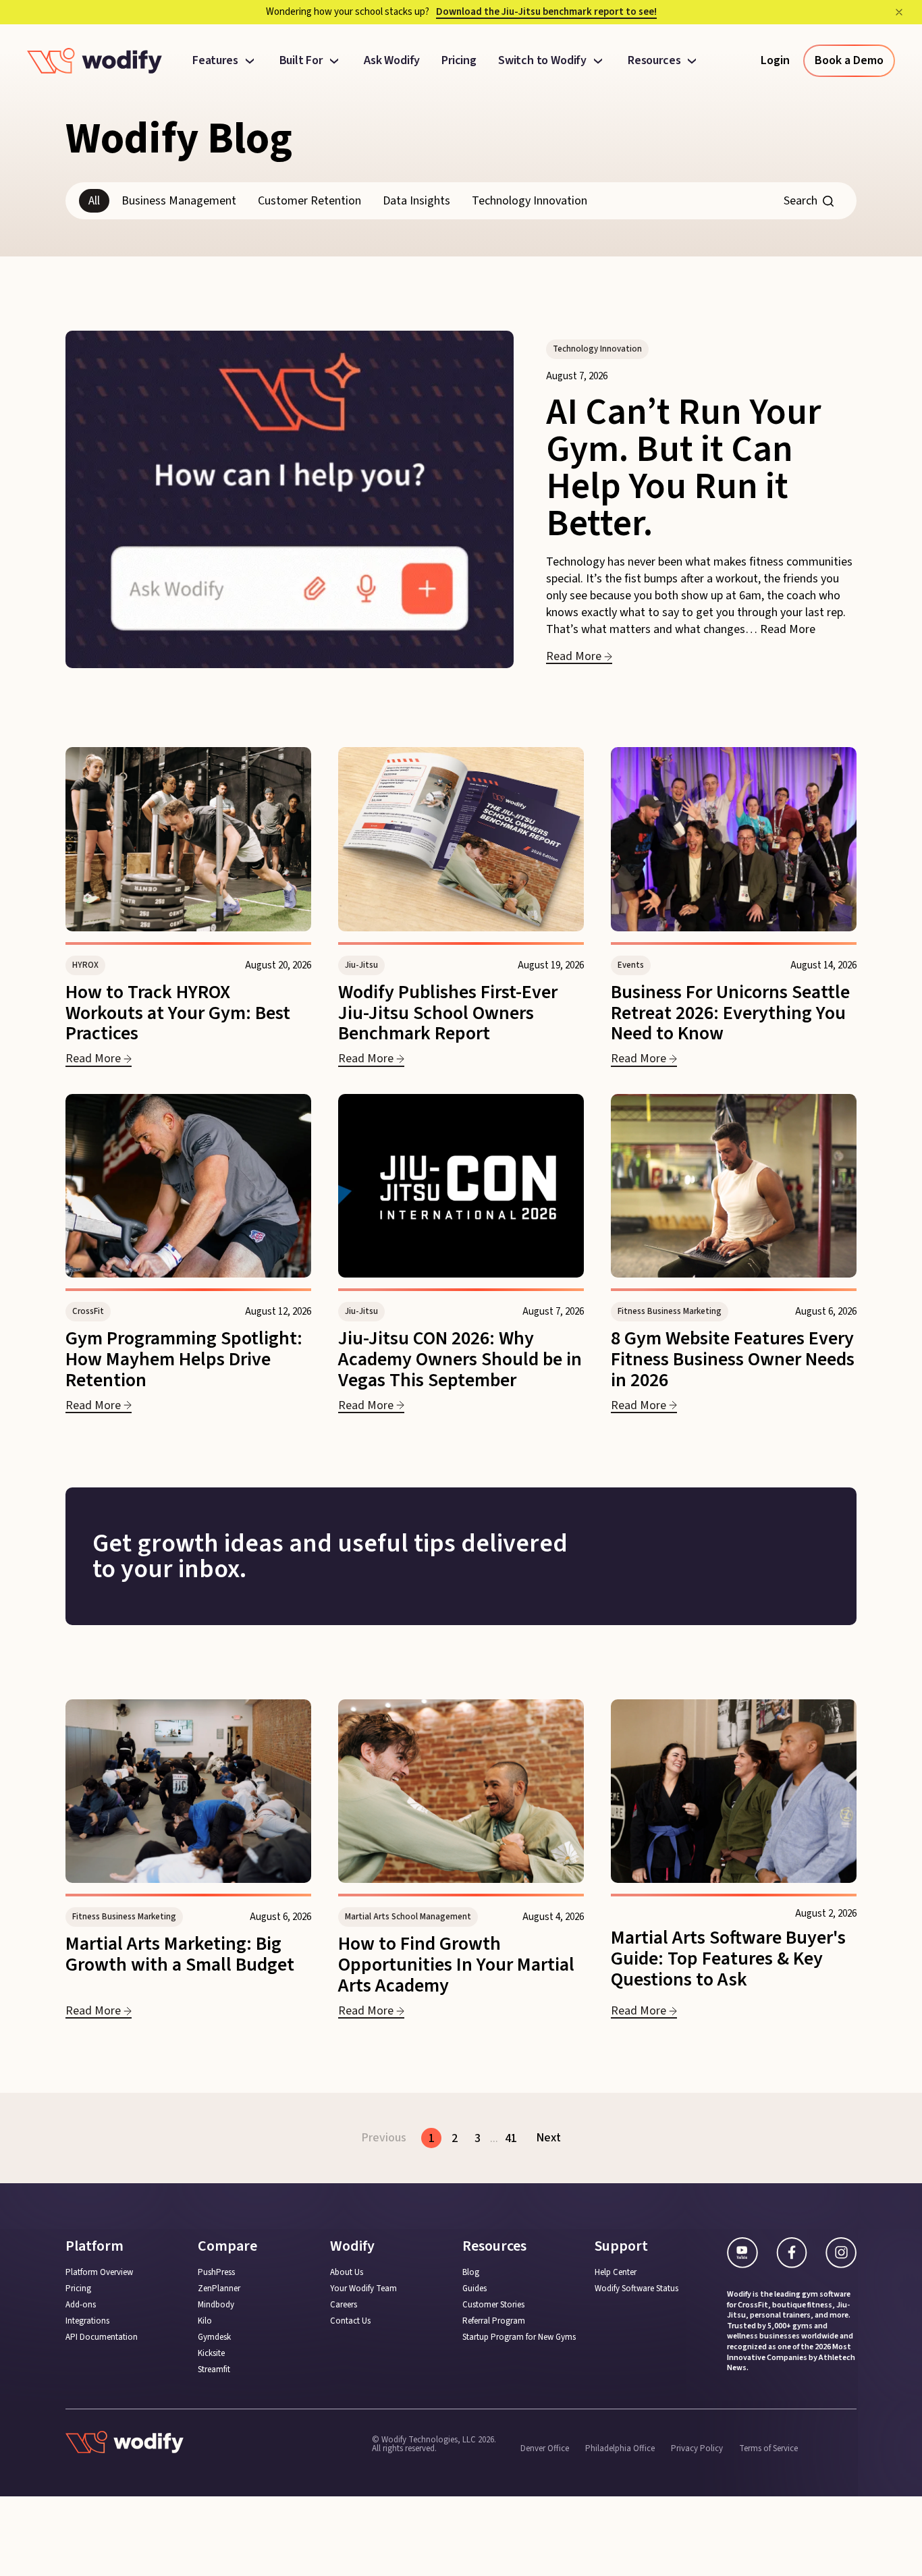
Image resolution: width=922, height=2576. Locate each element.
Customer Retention (309, 201)
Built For (301, 61)
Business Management (179, 201)
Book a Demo (849, 60)
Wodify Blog (179, 139)
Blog (471, 2273)
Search (801, 201)
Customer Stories (493, 2305)
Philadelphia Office (620, 2448)
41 (511, 2138)
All (94, 201)
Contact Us (350, 2321)
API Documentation (102, 2337)
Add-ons (81, 2305)
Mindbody (216, 2305)
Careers (344, 2305)
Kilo (205, 2321)
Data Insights (416, 201)
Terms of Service (768, 2448)
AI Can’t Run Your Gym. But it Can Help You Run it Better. (684, 468)
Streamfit (214, 2370)
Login (775, 60)
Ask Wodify (392, 61)
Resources (654, 61)
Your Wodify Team (363, 2289)
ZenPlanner (219, 2289)
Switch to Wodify (542, 61)
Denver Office (545, 2448)
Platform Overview (99, 2273)
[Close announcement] (899, 12)
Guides (474, 2289)
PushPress (216, 2273)
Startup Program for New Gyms (519, 2337)
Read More (788, 629)
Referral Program (494, 2321)
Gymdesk (214, 2337)
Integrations (87, 2321)
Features (215, 61)
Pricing (459, 61)
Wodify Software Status (636, 2289)
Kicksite (211, 2354)
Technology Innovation (530, 201)
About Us (347, 2273)
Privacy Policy (697, 2448)
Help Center (616, 2273)
